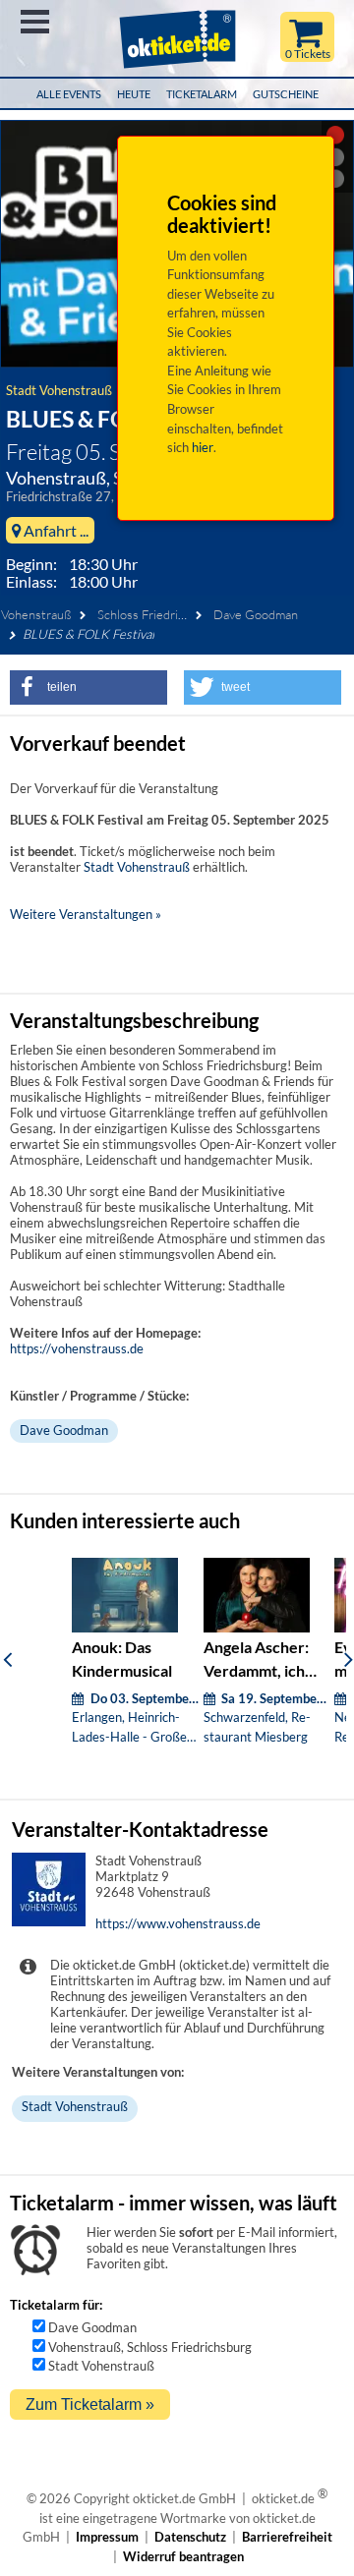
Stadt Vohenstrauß (59, 390)
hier (203, 447)
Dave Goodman (256, 614)
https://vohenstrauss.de (77, 1348)
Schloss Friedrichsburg (160, 614)
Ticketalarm (202, 94)
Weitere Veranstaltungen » (86, 914)
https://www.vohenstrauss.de (178, 1923)
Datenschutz (190, 2537)
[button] (88, 687)
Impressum (107, 2537)
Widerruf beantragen (183, 2556)
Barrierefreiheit (287, 2537)
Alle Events (69, 94)
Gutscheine (286, 94)
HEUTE (134, 94)
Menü (35, 22)
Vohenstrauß (36, 614)
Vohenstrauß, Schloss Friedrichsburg (150, 2347)
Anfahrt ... (55, 530)
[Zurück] (7, 1659)
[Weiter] (349, 1659)
